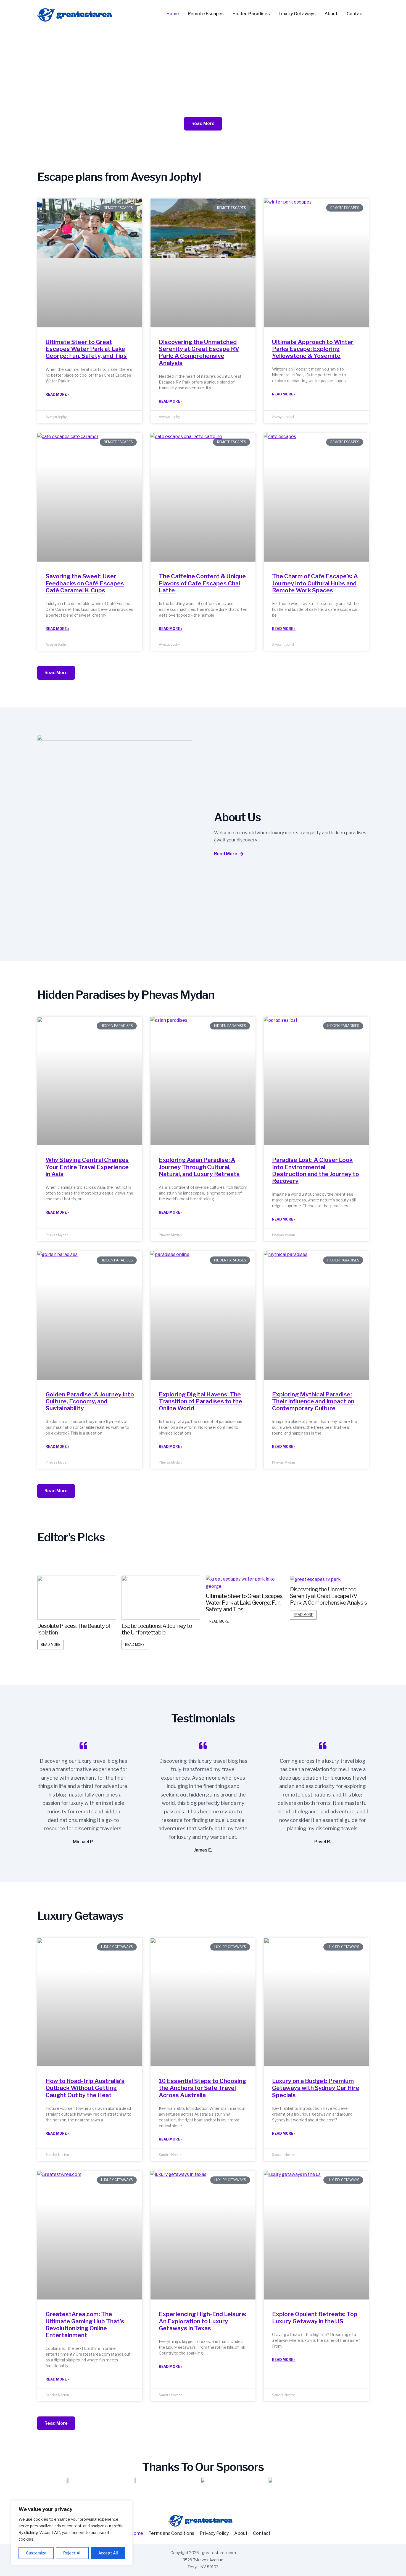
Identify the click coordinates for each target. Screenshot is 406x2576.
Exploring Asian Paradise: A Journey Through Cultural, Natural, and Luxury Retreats (199, 1167)
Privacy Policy (214, 2533)
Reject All (72, 2553)
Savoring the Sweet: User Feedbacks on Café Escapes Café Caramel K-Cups (85, 583)
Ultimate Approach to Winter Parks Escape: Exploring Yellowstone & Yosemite (313, 349)
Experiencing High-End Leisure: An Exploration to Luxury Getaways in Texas (203, 2321)
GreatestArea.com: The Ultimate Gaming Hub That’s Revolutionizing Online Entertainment (85, 2325)
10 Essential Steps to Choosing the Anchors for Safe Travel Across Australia (202, 2088)
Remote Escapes (206, 14)
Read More (51, 1645)
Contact (355, 14)
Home (173, 14)
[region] (72, 2533)
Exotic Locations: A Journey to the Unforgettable (72, 1629)
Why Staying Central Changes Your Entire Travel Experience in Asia (87, 1167)
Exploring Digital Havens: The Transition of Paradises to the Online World (201, 1401)
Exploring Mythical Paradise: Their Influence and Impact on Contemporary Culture (313, 1401)
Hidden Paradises (251, 14)
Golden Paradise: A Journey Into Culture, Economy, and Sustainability (90, 1401)
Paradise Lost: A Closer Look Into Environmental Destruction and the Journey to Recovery (316, 1170)
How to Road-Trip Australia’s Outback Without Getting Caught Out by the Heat (85, 2088)
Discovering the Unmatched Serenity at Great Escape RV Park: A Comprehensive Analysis (199, 352)
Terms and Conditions (171, 2533)
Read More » (57, 394)
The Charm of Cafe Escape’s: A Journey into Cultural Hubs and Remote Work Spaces (315, 583)
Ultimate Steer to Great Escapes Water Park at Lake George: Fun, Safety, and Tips (86, 349)
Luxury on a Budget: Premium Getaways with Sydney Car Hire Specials (316, 2088)
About (331, 14)
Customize (36, 2553)
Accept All (108, 2553)
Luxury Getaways (297, 14)
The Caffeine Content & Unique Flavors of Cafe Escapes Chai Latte (202, 583)
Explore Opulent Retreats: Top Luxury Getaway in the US (315, 2317)
